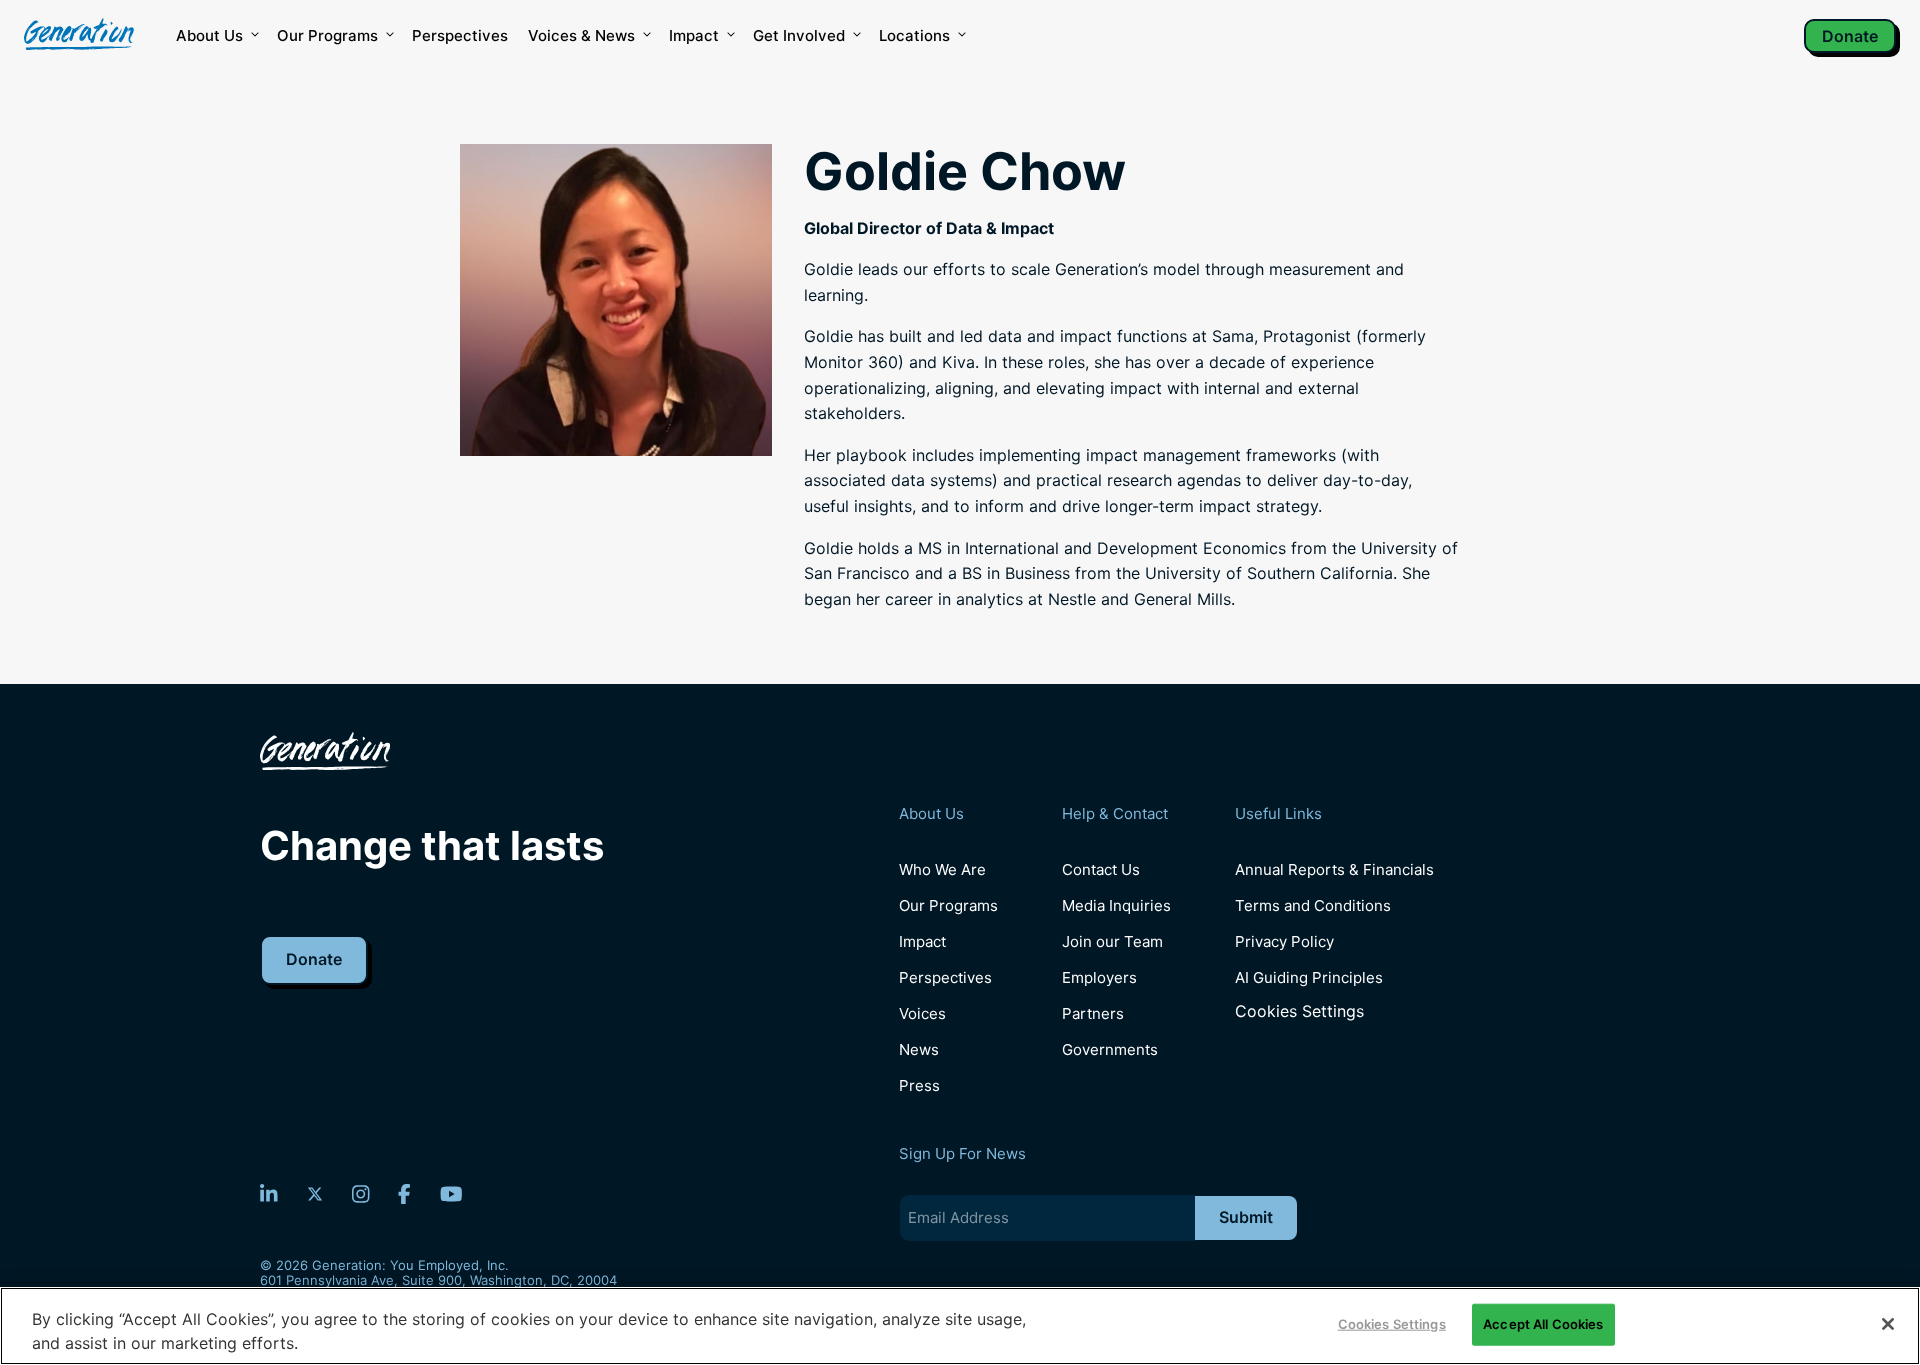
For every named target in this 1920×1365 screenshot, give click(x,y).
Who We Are (942, 869)
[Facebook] (404, 1194)
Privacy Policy (1284, 941)
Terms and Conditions (1313, 905)
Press (919, 1085)
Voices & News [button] (581, 35)
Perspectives (460, 35)
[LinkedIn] (269, 1194)
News (919, 1049)
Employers (1099, 977)
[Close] (1888, 1324)
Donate (1850, 36)
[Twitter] (315, 1194)
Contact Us (1101, 869)
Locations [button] (914, 35)
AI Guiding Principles (1309, 977)
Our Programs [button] (327, 35)
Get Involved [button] (799, 35)
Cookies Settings (1299, 1011)
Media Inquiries (1116, 905)
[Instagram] (361, 1194)
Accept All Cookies (1543, 1324)
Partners (1093, 1013)
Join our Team (1112, 941)
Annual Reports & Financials (1334, 869)
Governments (1110, 1049)
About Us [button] (209, 35)
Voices (922, 1013)
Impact (694, 35)
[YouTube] (451, 1194)
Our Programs (948, 905)
